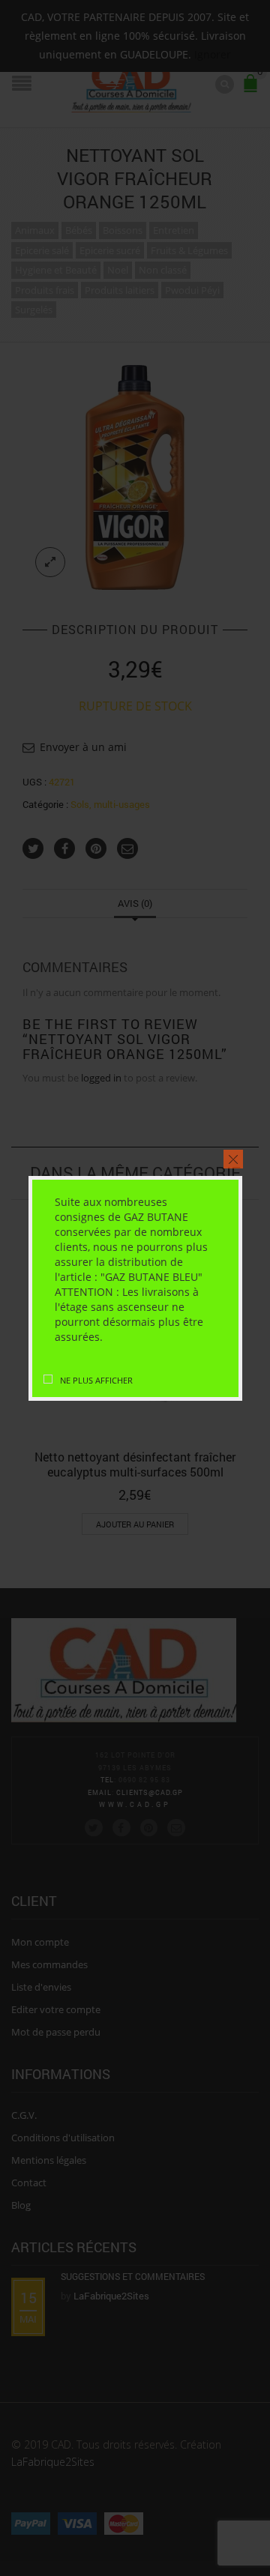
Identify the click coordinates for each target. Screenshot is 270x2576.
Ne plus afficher (96, 1380)
